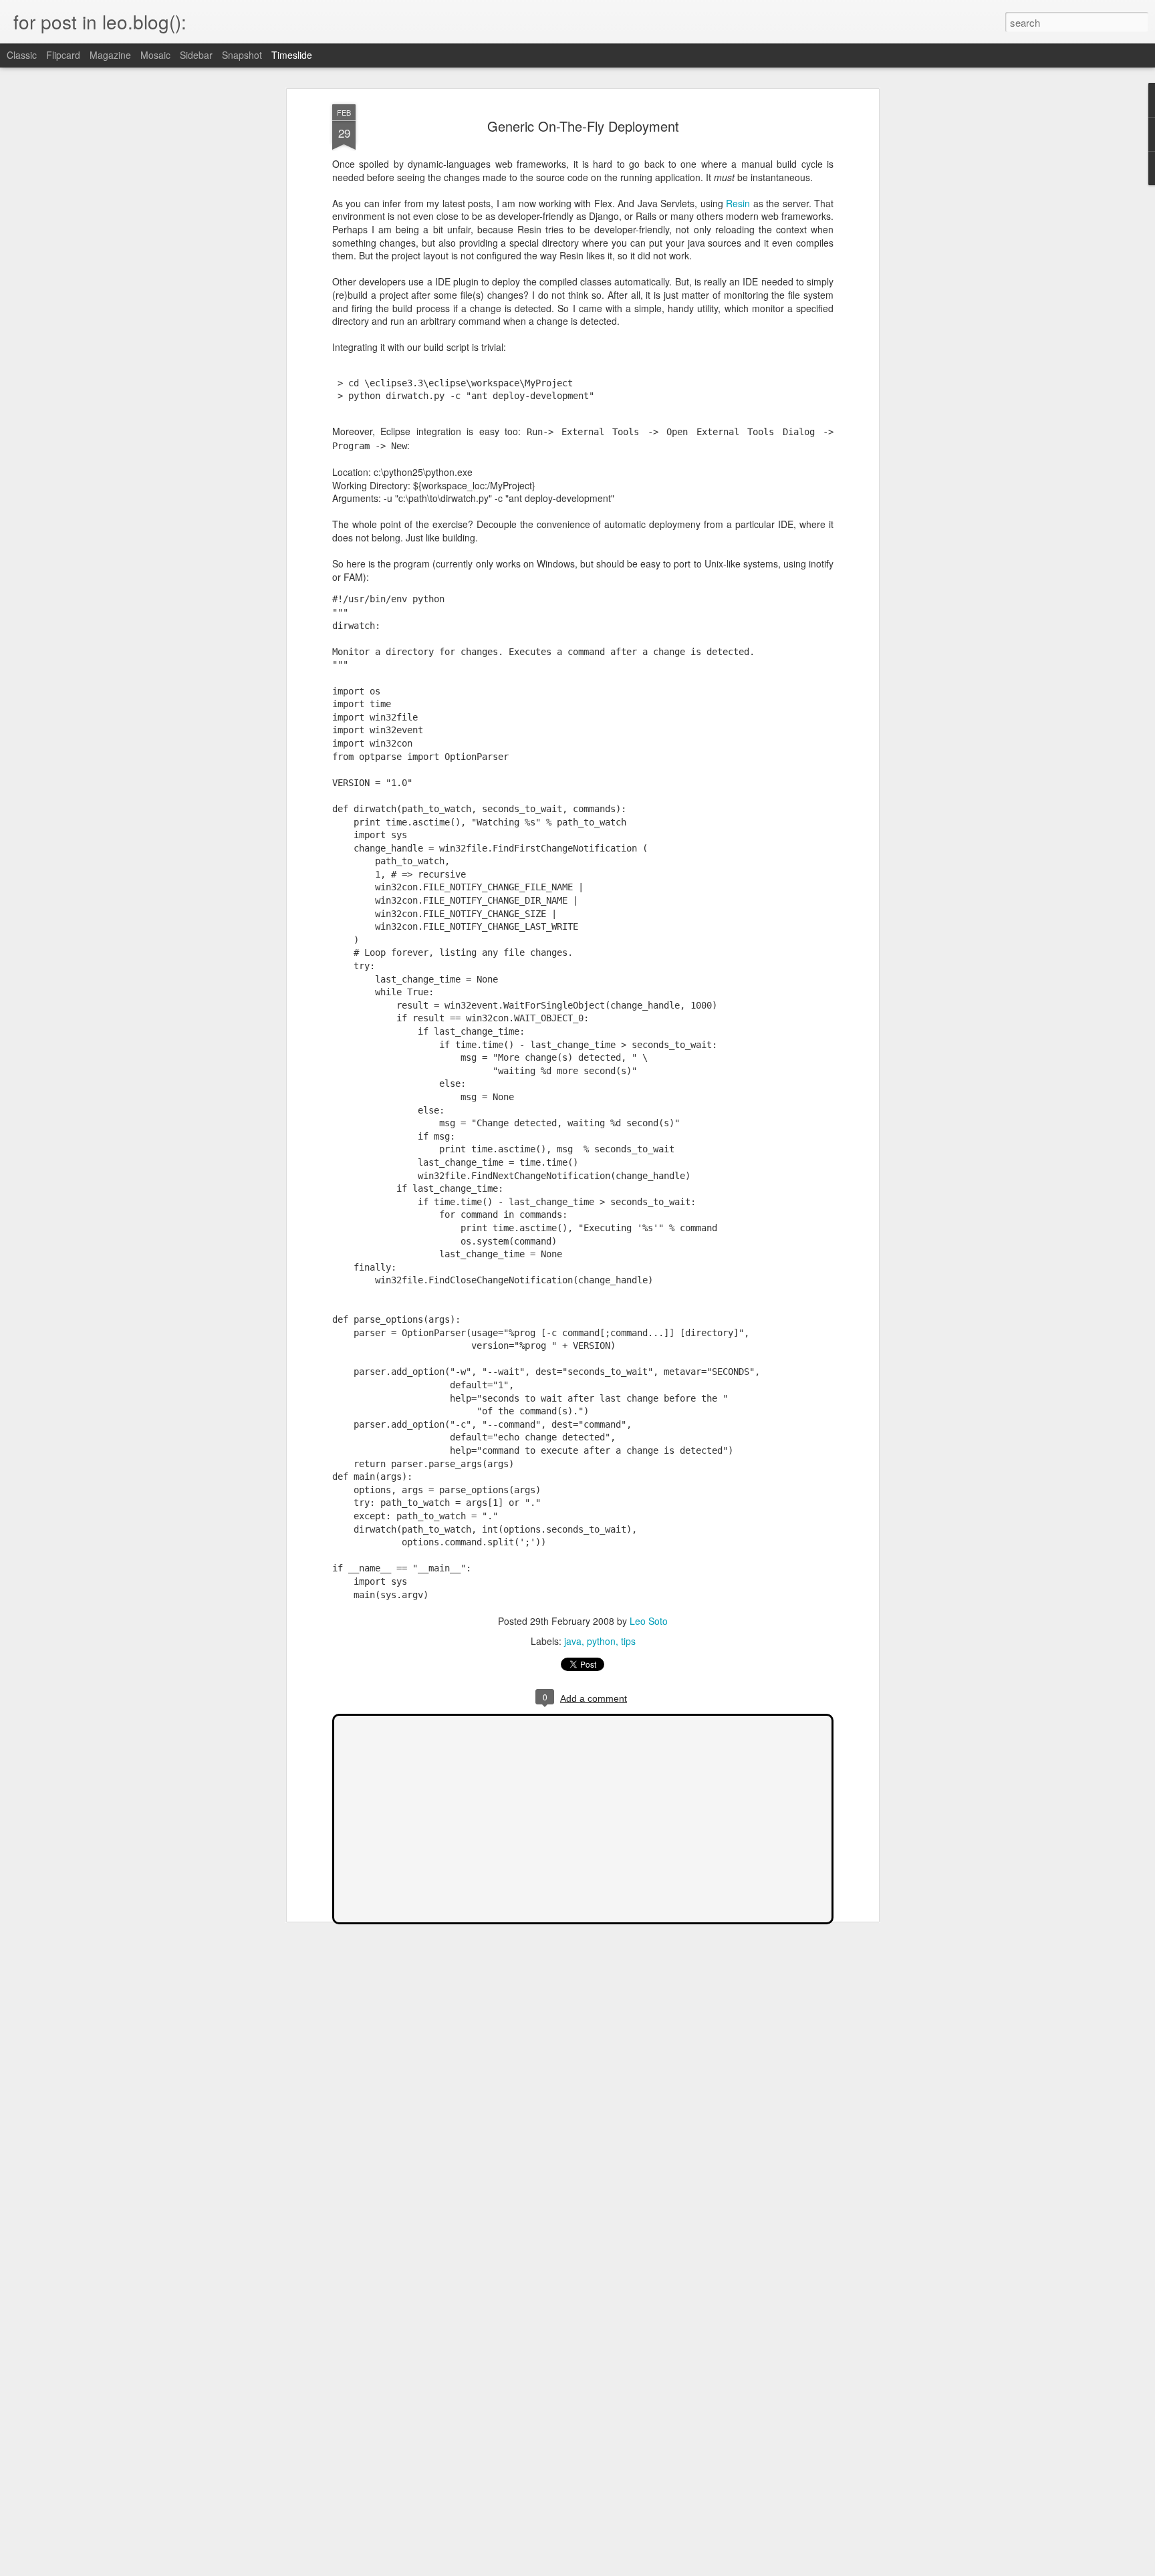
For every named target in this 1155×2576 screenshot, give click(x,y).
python (601, 1641)
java (573, 1641)
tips (628, 1641)
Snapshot (242, 55)
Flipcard (63, 55)
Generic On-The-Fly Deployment (583, 126)
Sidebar (196, 55)
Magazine (110, 55)
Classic (22, 55)
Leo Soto (649, 1621)
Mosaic (155, 55)
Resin (738, 203)
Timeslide (292, 55)
